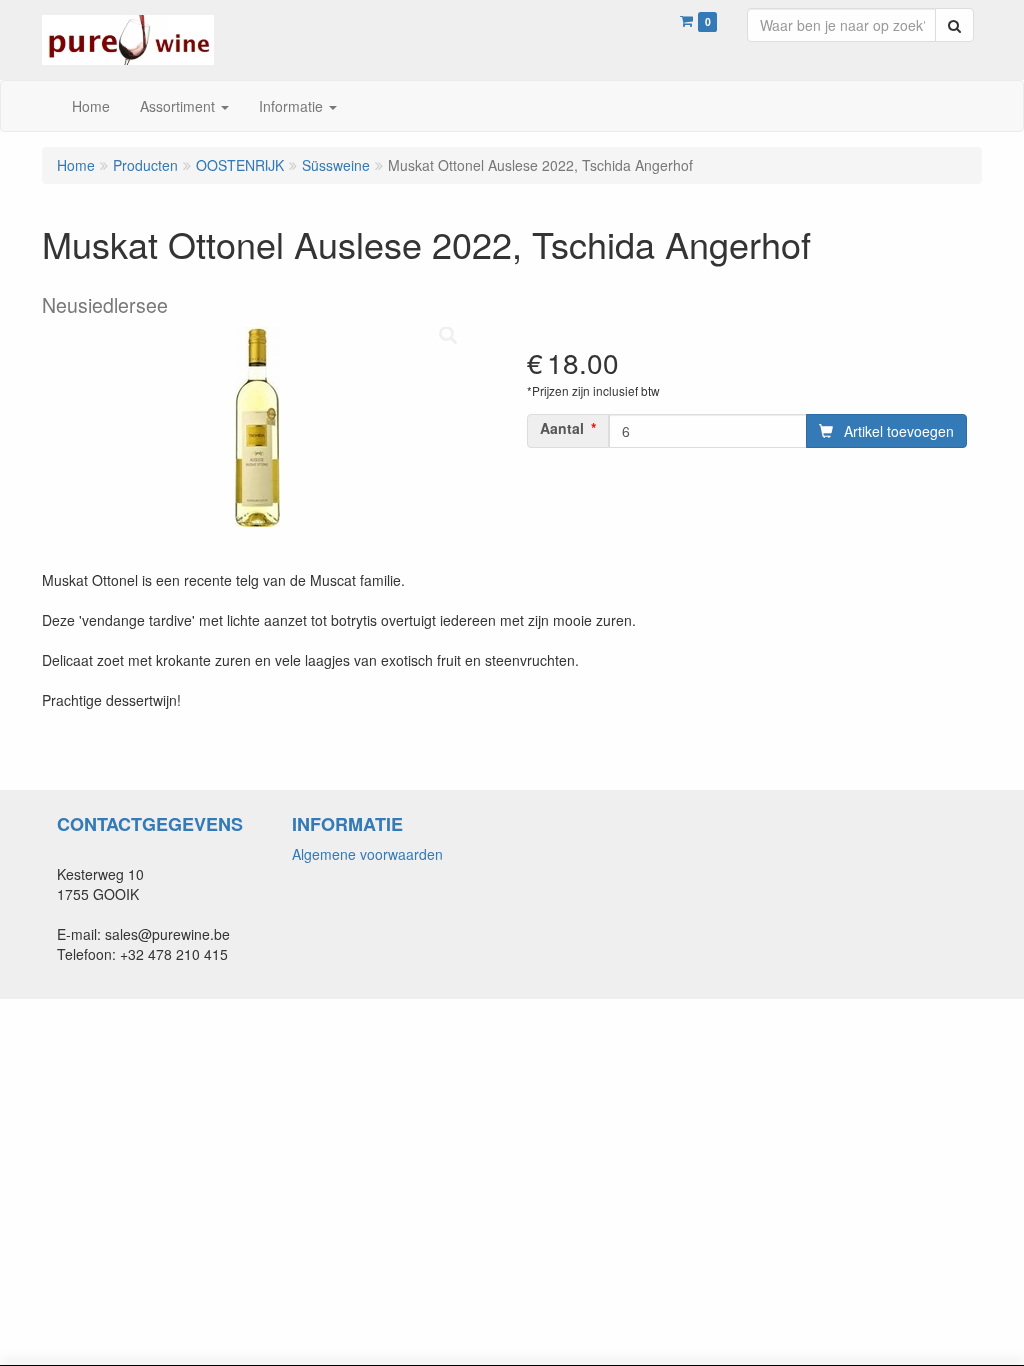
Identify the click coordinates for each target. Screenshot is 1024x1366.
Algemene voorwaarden (367, 854)
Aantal (562, 428)
